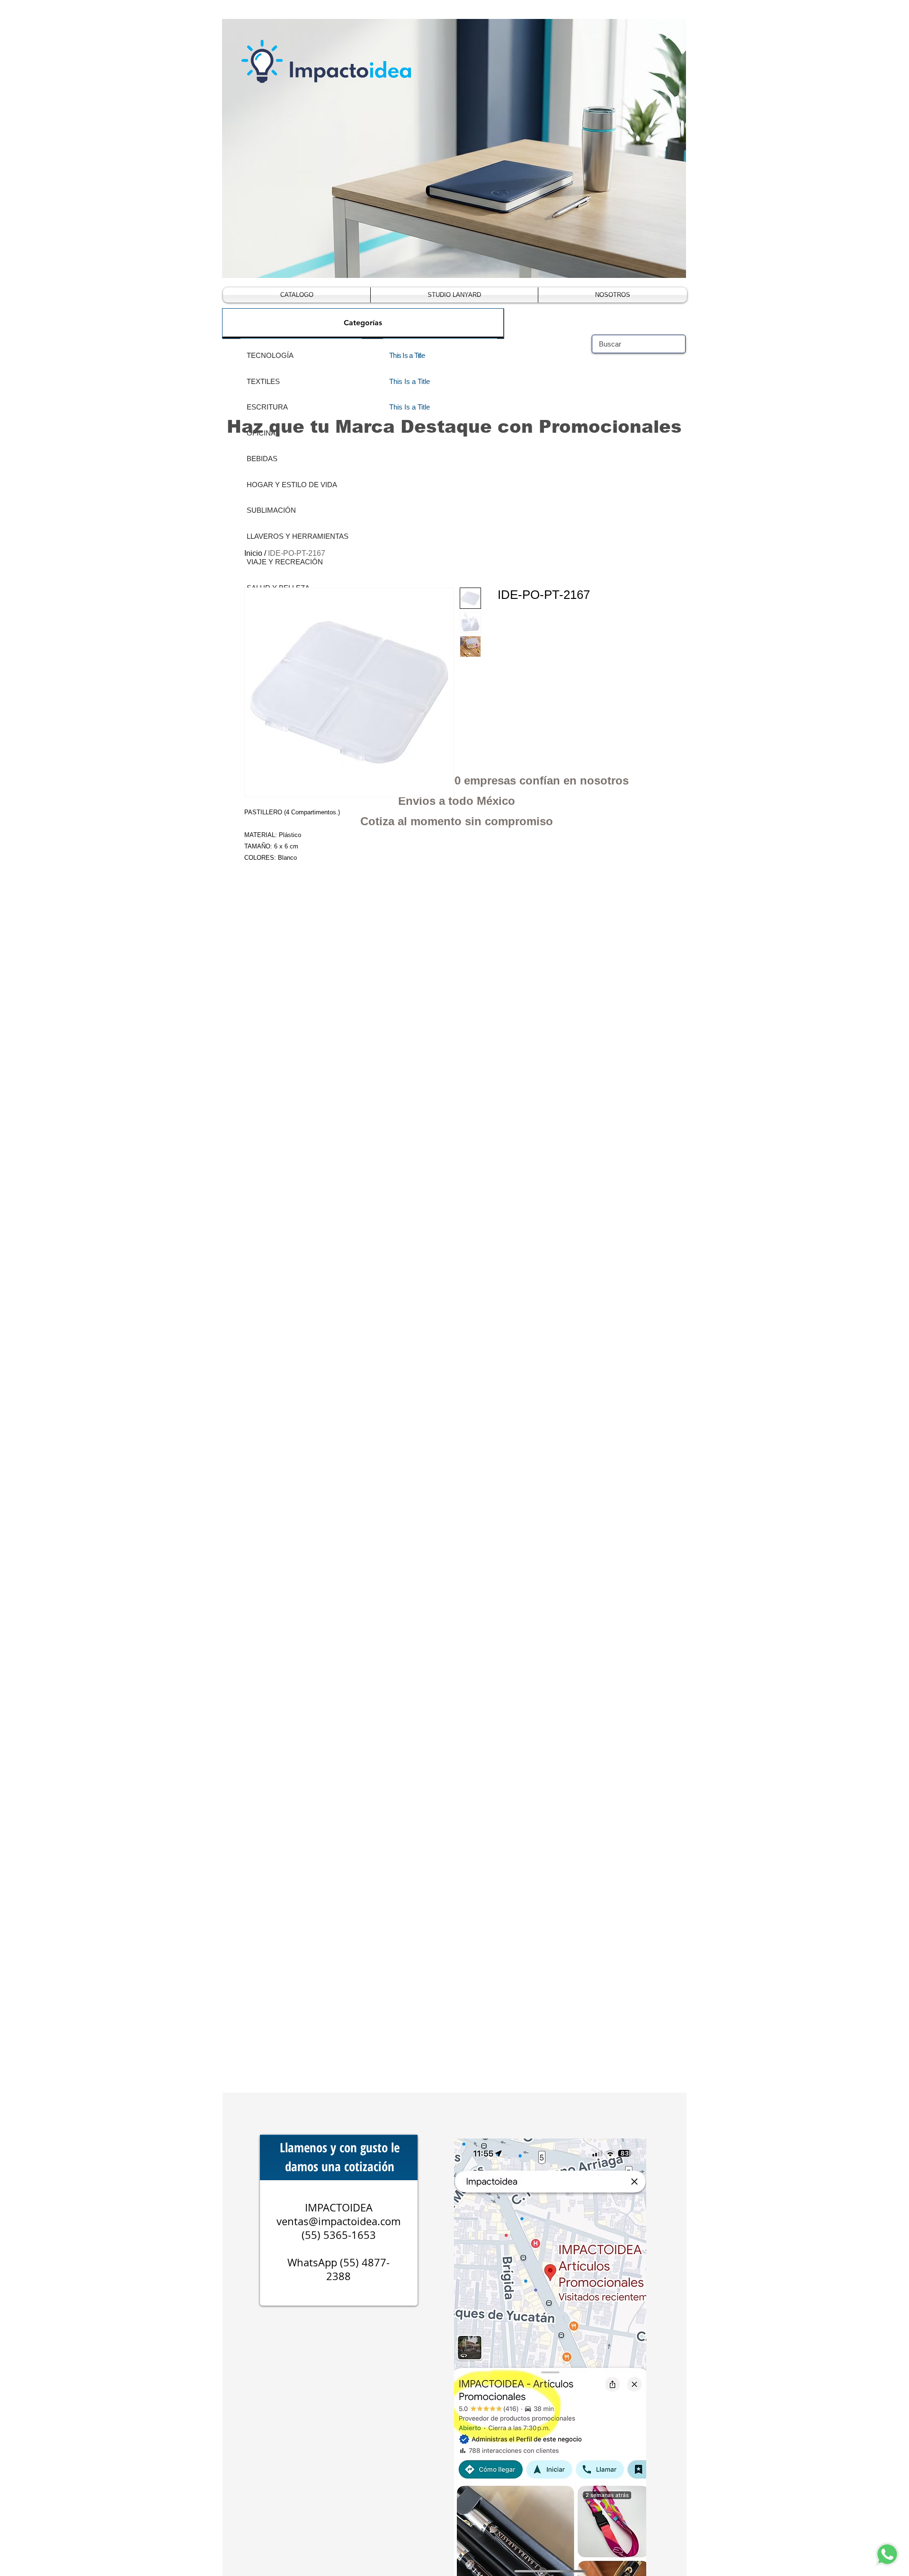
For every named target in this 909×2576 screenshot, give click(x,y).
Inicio (253, 553)
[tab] (363, 323)
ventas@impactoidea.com (339, 2221)
